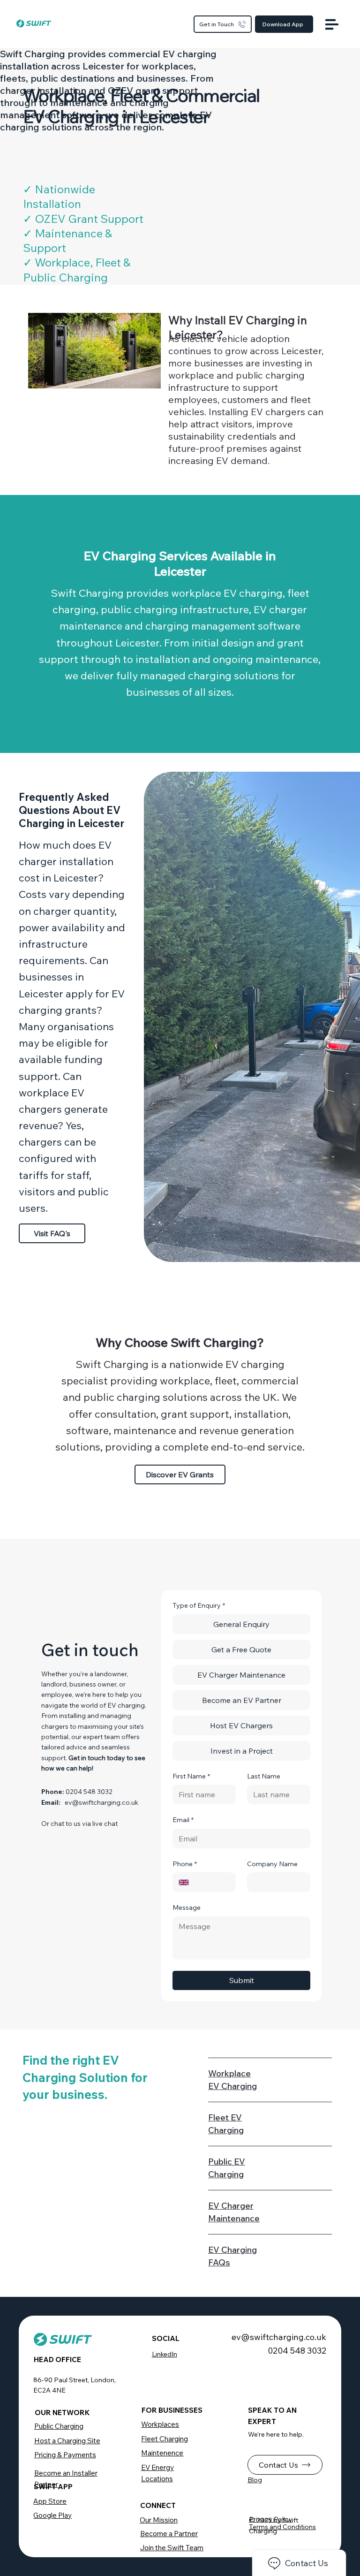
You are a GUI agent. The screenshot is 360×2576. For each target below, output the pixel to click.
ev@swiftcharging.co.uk (101, 1802)
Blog (255, 2480)
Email (183, 1820)
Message (187, 1907)
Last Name (264, 1776)
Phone (185, 1864)
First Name (191, 1776)
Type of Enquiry (199, 1605)
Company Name (272, 1864)
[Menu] (332, 24)
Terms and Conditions (282, 2527)
